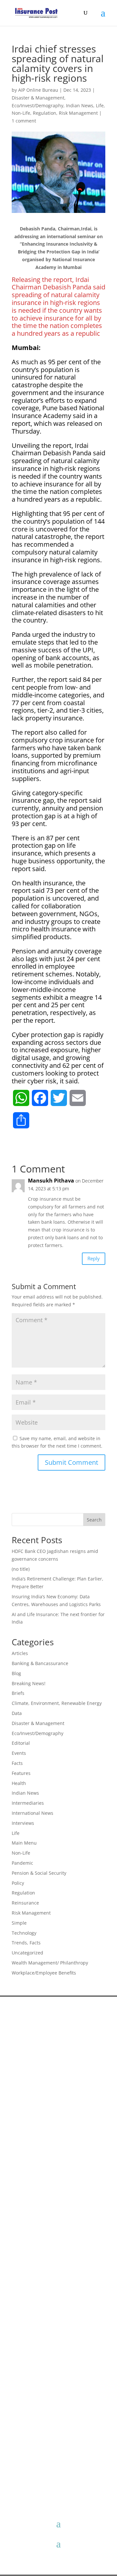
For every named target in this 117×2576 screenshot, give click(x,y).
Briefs (18, 1693)
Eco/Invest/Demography (38, 105)
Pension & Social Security (39, 1873)
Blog (16, 1673)
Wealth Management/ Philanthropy (50, 1963)
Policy (18, 1883)
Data (17, 1713)
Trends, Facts (26, 1943)
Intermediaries (28, 1803)
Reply (94, 1258)
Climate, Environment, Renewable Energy (57, 1703)
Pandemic (22, 1863)
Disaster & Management (38, 98)
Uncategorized (27, 1953)
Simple (19, 1923)
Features (21, 1773)
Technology (24, 1933)
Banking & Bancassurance (40, 1663)
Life (100, 105)
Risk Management (78, 113)
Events (19, 1753)
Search (94, 1520)
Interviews (23, 1823)
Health (19, 1783)
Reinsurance (25, 1903)
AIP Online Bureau (38, 90)
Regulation (45, 113)
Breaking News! (29, 1683)
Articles (20, 1653)
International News (32, 1813)
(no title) (21, 1569)
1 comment (24, 121)
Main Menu (24, 1843)
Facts (17, 1763)
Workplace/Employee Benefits (44, 1973)
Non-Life (21, 113)
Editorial (21, 1743)
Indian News (80, 105)
